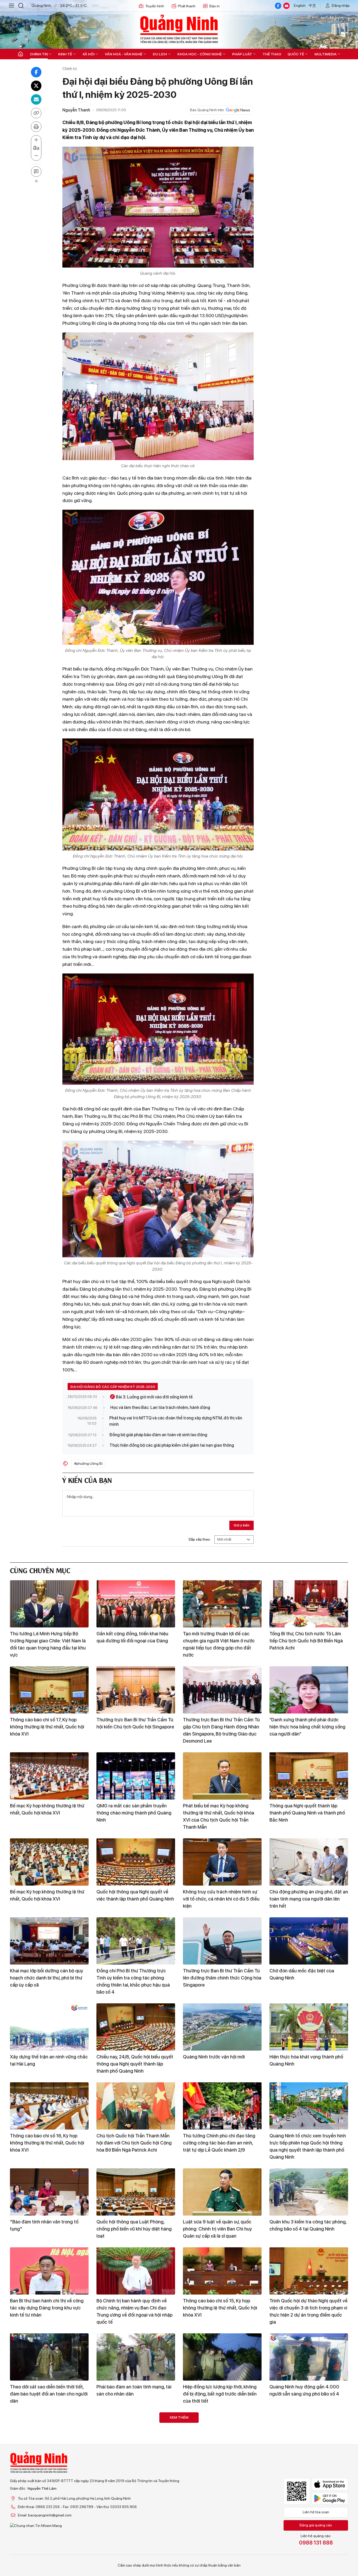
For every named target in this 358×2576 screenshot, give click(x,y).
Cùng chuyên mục (40, 1570)
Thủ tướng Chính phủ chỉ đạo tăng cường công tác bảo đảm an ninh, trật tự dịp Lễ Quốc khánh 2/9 (219, 2143)
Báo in (215, 6)
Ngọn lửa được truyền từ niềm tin (218, 2466)
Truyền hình (155, 6)
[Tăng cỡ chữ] (36, 140)
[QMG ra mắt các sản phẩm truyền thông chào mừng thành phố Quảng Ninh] (136, 1776)
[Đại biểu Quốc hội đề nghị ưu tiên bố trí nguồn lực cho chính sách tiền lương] (136, 2515)
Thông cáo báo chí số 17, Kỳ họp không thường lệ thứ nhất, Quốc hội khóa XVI (47, 1727)
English (300, 6)
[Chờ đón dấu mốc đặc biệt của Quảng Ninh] (309, 1941)
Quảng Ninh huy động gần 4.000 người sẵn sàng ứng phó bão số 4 (304, 2390)
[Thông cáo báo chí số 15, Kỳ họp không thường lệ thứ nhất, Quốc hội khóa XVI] (222, 2271)
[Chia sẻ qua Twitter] (36, 86)
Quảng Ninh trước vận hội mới (214, 2057)
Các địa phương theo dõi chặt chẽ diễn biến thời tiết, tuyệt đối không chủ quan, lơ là (46, 2552)
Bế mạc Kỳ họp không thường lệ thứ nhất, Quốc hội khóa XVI (47, 1809)
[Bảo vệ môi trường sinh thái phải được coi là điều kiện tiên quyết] (136, 2436)
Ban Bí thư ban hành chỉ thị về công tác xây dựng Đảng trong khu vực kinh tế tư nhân (47, 2308)
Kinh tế (65, 54)
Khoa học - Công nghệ (200, 54)
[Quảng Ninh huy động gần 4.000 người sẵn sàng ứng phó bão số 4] (309, 2357)
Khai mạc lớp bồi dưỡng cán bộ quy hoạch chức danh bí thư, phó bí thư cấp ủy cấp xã (47, 1978)
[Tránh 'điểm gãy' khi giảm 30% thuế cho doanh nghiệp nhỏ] (309, 2436)
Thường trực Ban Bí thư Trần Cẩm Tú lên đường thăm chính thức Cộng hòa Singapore (222, 1978)
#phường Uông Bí (88, 1463)
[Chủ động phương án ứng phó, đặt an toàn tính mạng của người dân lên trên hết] (309, 1862)
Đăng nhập (341, 6)
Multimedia (326, 54)
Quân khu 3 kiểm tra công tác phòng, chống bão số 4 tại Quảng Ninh (308, 2225)
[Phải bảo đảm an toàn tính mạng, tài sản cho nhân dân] (136, 2357)
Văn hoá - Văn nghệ (124, 54)
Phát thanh (187, 6)
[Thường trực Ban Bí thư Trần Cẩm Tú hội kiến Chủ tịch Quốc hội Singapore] (136, 1690)
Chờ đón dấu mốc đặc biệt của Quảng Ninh (302, 1974)
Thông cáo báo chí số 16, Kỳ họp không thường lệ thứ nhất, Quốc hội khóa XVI (47, 2143)
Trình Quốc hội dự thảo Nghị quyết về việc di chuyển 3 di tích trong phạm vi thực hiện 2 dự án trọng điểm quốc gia (308, 2311)
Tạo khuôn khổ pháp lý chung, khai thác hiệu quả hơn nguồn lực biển (305, 2548)
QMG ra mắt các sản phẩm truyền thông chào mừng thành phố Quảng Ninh (134, 1813)
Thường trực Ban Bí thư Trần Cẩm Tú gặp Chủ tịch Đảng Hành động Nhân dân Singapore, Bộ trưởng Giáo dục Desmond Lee (221, 1730)
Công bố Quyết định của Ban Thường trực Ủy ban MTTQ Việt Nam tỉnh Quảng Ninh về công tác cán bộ (222, 2552)
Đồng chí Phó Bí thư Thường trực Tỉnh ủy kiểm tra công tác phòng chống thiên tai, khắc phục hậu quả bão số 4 (133, 1981)
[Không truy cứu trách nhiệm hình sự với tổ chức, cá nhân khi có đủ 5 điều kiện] (222, 1862)
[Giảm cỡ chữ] (36, 156)
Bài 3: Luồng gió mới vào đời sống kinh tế (154, 1397)
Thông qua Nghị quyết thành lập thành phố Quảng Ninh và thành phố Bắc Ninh (307, 1813)
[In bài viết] (36, 127)
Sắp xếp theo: (200, 1539)
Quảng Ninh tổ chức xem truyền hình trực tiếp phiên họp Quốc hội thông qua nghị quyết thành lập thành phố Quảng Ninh (308, 2146)
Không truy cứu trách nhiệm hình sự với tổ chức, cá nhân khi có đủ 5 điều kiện (221, 1899)
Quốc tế (296, 54)
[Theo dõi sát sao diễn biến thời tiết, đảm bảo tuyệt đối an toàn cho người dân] (49, 2357)
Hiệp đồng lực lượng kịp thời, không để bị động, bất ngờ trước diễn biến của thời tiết (220, 2394)
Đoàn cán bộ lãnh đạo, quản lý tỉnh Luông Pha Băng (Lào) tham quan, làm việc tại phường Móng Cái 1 (46, 2473)
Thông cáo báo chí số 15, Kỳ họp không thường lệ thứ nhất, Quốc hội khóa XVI (220, 2308)
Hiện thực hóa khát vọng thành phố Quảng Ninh (306, 2060)
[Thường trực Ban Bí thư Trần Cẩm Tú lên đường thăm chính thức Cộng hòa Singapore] (222, 1941)
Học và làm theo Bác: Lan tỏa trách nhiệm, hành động (160, 1407)
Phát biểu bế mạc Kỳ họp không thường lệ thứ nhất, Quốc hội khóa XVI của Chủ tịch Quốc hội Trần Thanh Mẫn (219, 1816)
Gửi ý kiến (242, 1525)
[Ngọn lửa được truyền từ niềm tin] (222, 2436)
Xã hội (88, 54)
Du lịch (160, 54)
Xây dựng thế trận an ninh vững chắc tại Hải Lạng (49, 2060)
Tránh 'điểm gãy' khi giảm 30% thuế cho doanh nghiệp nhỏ (307, 2469)
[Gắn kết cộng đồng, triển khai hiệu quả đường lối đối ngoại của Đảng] (136, 1604)
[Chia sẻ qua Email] (36, 99)
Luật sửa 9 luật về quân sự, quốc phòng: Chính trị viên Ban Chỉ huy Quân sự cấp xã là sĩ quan (217, 2229)
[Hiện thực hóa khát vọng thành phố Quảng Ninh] (309, 2027)
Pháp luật (242, 54)
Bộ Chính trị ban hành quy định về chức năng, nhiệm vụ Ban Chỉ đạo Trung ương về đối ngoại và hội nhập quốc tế (134, 2311)
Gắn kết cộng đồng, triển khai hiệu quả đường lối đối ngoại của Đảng (132, 1637)
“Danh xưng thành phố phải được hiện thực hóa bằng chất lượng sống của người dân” (307, 1727)
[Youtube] (286, 6)
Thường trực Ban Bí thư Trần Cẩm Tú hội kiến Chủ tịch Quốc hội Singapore (135, 1723)
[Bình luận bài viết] (36, 172)
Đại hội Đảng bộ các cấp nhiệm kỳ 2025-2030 (113, 1387)
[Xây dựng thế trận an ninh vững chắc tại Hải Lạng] (49, 2027)
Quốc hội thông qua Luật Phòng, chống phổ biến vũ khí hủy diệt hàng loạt (134, 2229)
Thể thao (272, 54)
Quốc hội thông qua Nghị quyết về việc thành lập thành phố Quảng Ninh (135, 1895)
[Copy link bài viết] (36, 113)
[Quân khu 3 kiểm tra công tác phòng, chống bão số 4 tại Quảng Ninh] (309, 2192)
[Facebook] (278, 6)
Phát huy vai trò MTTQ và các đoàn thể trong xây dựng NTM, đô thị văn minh (176, 1421)
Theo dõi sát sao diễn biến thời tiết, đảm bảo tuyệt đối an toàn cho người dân (49, 2394)
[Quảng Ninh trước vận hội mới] (222, 2027)
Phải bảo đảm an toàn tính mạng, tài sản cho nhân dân (134, 2390)
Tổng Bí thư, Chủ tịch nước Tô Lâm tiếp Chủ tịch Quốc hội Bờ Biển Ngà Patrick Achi (306, 1641)
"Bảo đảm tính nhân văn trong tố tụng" (44, 2225)
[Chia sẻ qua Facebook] (36, 72)
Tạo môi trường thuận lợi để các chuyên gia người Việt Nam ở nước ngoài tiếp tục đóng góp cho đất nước (219, 1644)
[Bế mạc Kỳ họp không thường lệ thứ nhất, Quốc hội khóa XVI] (49, 1776)
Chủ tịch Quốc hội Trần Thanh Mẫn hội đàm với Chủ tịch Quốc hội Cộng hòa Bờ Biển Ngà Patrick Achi (134, 2143)
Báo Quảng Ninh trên (207, 110)
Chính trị (39, 54)
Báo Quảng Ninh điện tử (179, 29)
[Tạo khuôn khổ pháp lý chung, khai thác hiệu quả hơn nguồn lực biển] (309, 2515)
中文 (312, 6)
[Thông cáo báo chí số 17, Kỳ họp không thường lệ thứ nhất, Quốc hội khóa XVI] (49, 1690)
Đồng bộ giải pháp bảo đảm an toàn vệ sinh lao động (158, 1435)
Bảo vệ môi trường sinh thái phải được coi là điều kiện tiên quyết (132, 2469)
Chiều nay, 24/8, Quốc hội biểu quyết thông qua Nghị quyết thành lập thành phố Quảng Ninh (135, 2064)
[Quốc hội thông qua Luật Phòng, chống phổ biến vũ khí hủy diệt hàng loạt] (136, 2192)
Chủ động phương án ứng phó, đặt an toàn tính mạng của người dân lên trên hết (309, 1899)
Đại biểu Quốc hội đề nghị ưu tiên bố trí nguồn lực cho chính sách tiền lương (135, 2552)
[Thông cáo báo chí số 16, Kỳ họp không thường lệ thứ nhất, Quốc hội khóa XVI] (49, 2106)
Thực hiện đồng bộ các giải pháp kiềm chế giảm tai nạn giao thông (172, 1445)
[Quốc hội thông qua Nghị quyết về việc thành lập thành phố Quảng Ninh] (136, 1862)
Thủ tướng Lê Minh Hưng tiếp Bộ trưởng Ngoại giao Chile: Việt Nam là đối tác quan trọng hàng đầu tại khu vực (48, 1644)
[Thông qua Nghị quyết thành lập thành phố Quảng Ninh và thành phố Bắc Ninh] (309, 1776)
